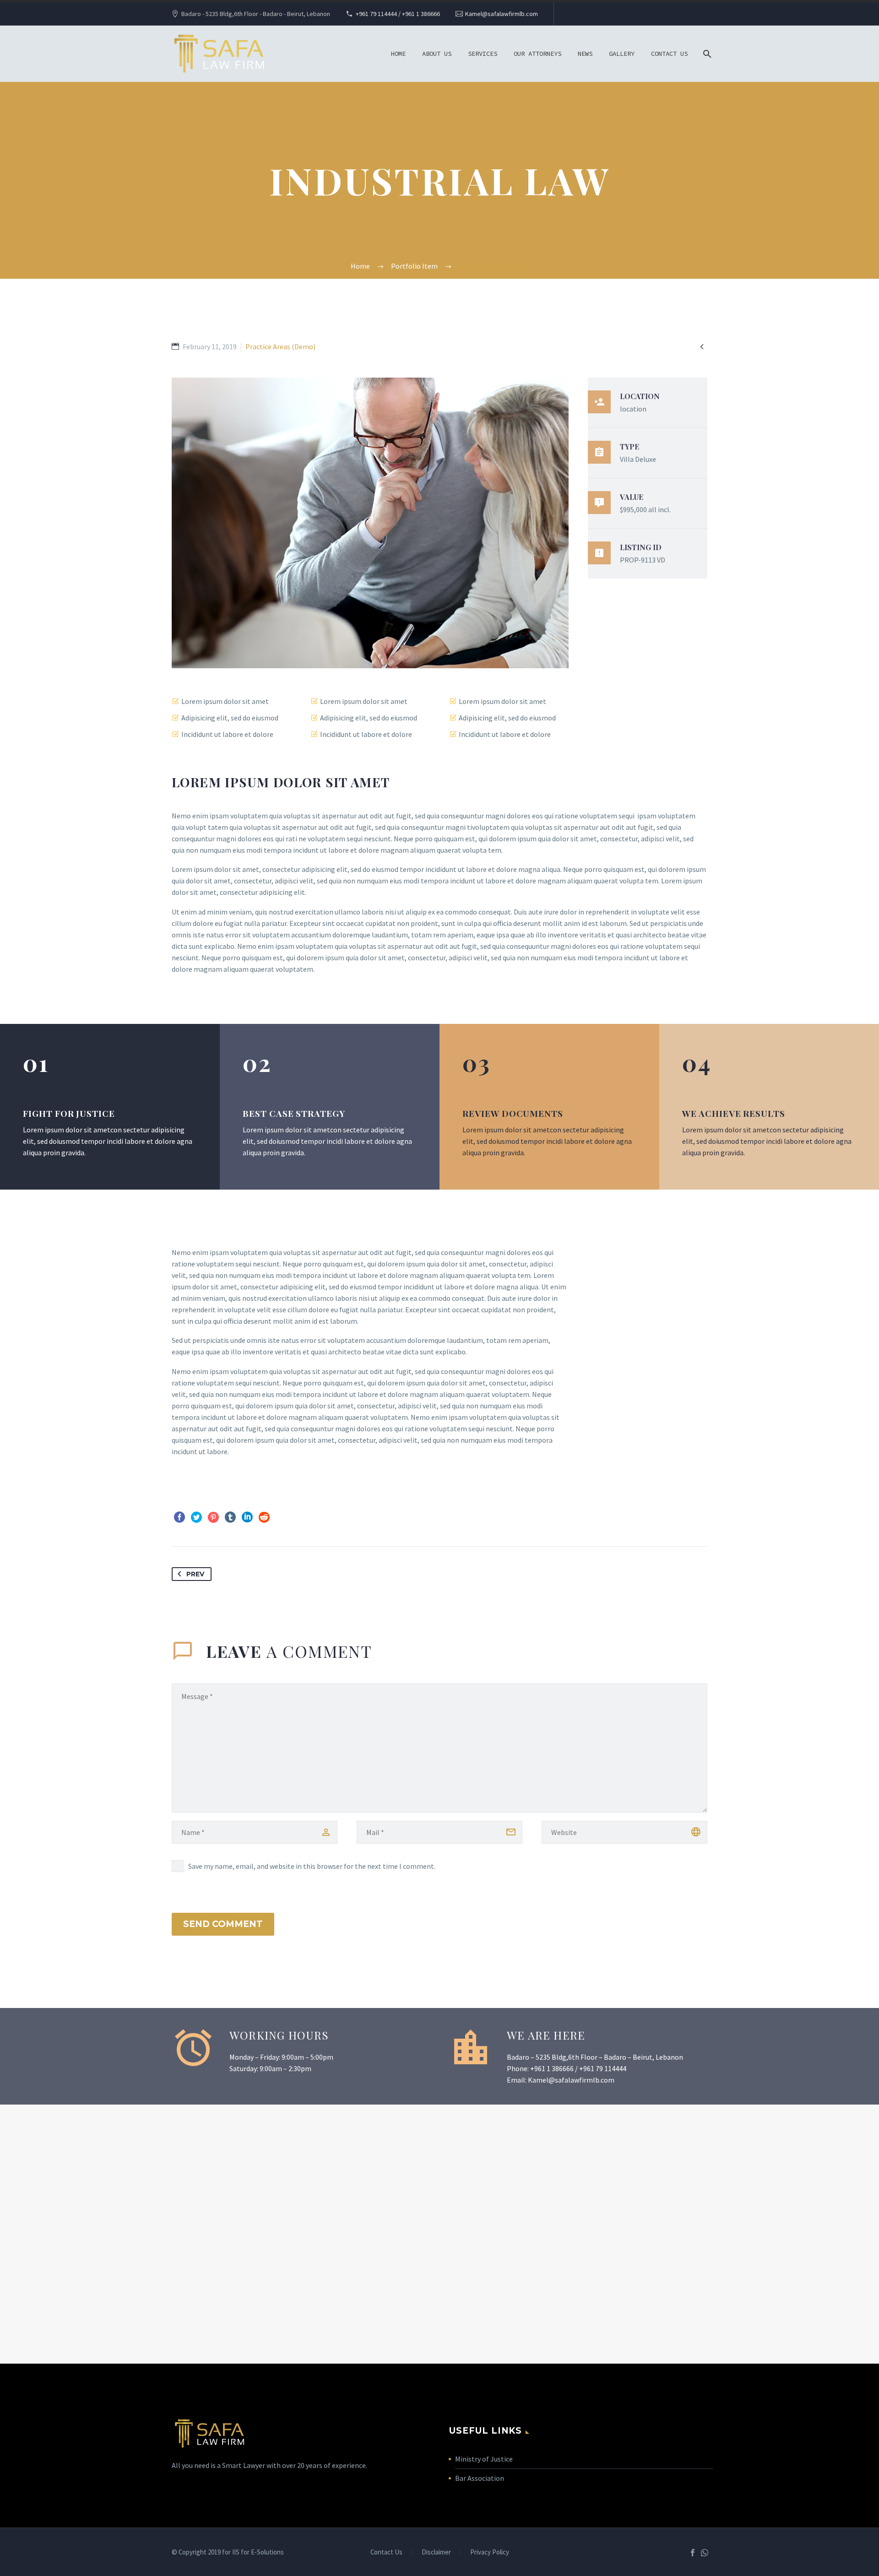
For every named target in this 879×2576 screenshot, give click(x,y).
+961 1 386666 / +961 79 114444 (578, 2068)
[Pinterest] (213, 1517)
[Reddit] (264, 1517)
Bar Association (480, 2478)
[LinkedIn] (247, 1517)
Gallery (622, 54)
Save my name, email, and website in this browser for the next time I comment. (312, 1866)
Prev (195, 1574)
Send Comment (223, 1924)
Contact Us (669, 54)
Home (398, 54)
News (585, 54)
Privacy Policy (490, 2552)
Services (483, 54)
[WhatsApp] (705, 2553)
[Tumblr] (230, 1517)
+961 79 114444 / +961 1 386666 (398, 14)
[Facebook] (179, 1517)
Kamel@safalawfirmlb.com (502, 14)
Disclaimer (436, 2552)
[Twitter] (196, 1517)
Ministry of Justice (485, 2459)
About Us (437, 54)
